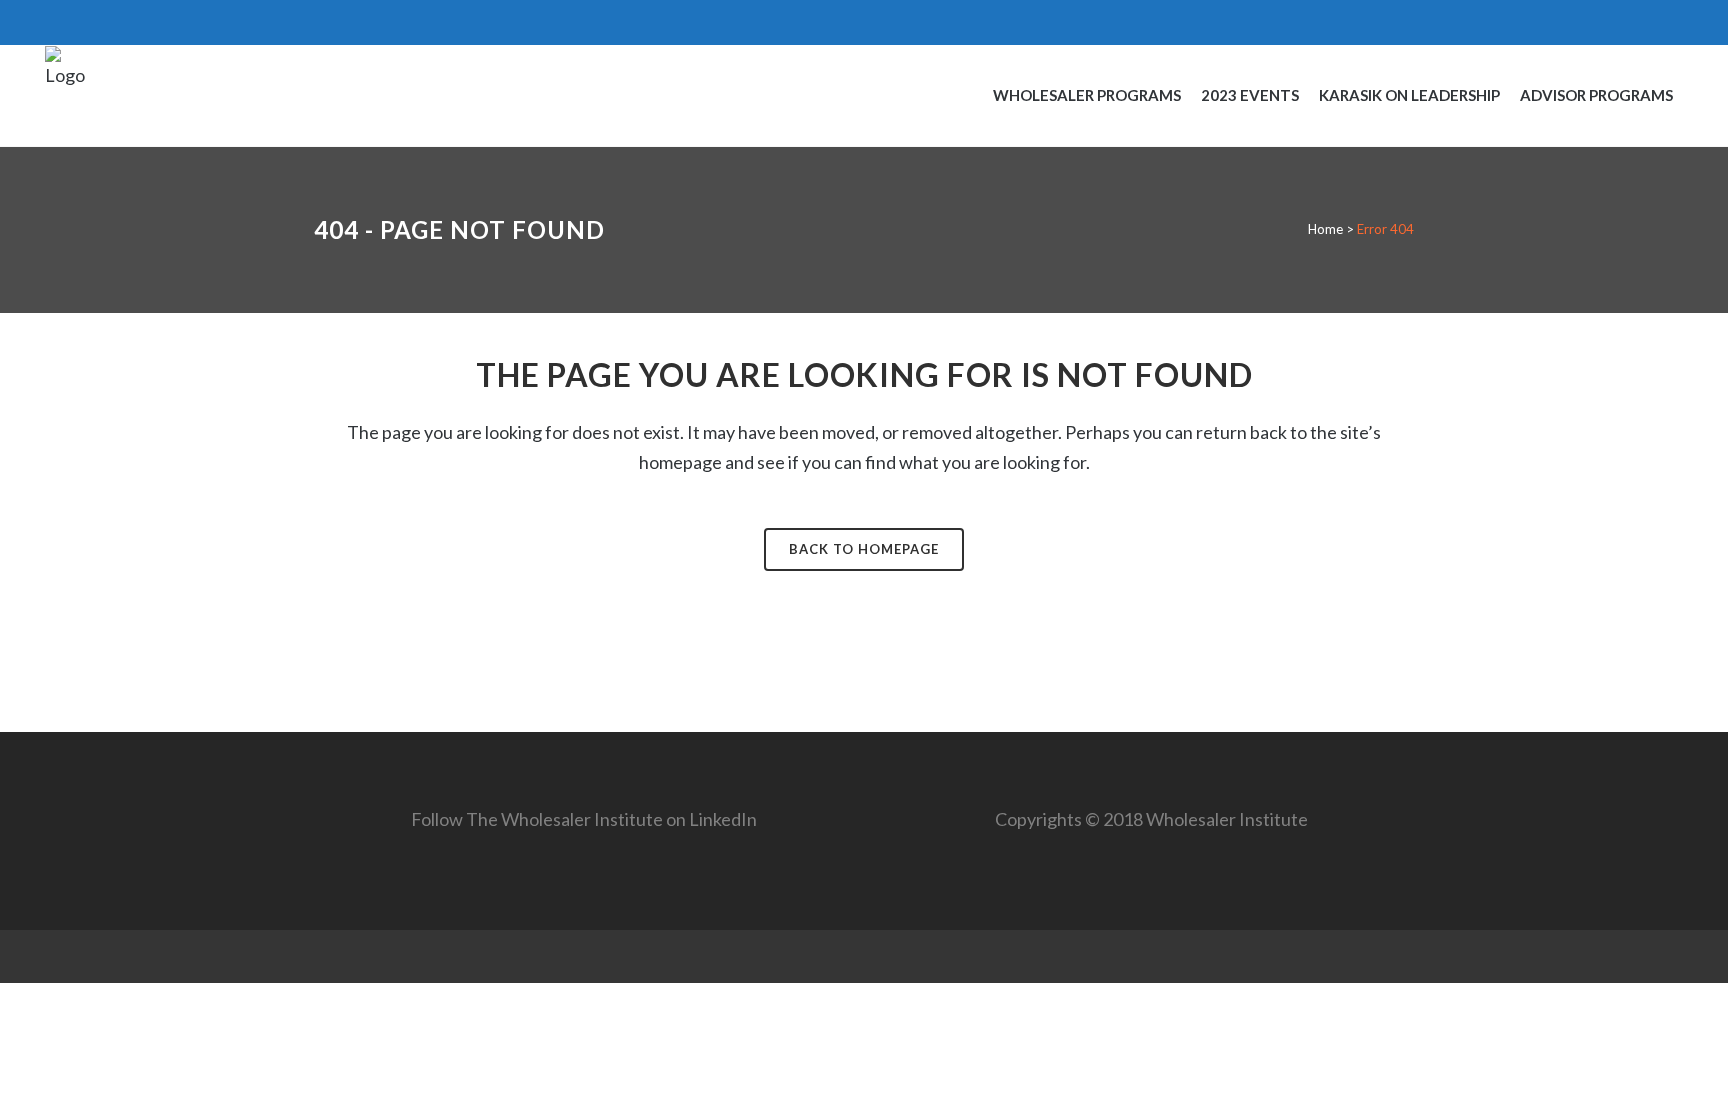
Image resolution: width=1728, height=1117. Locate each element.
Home (1325, 229)
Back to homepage (864, 549)
